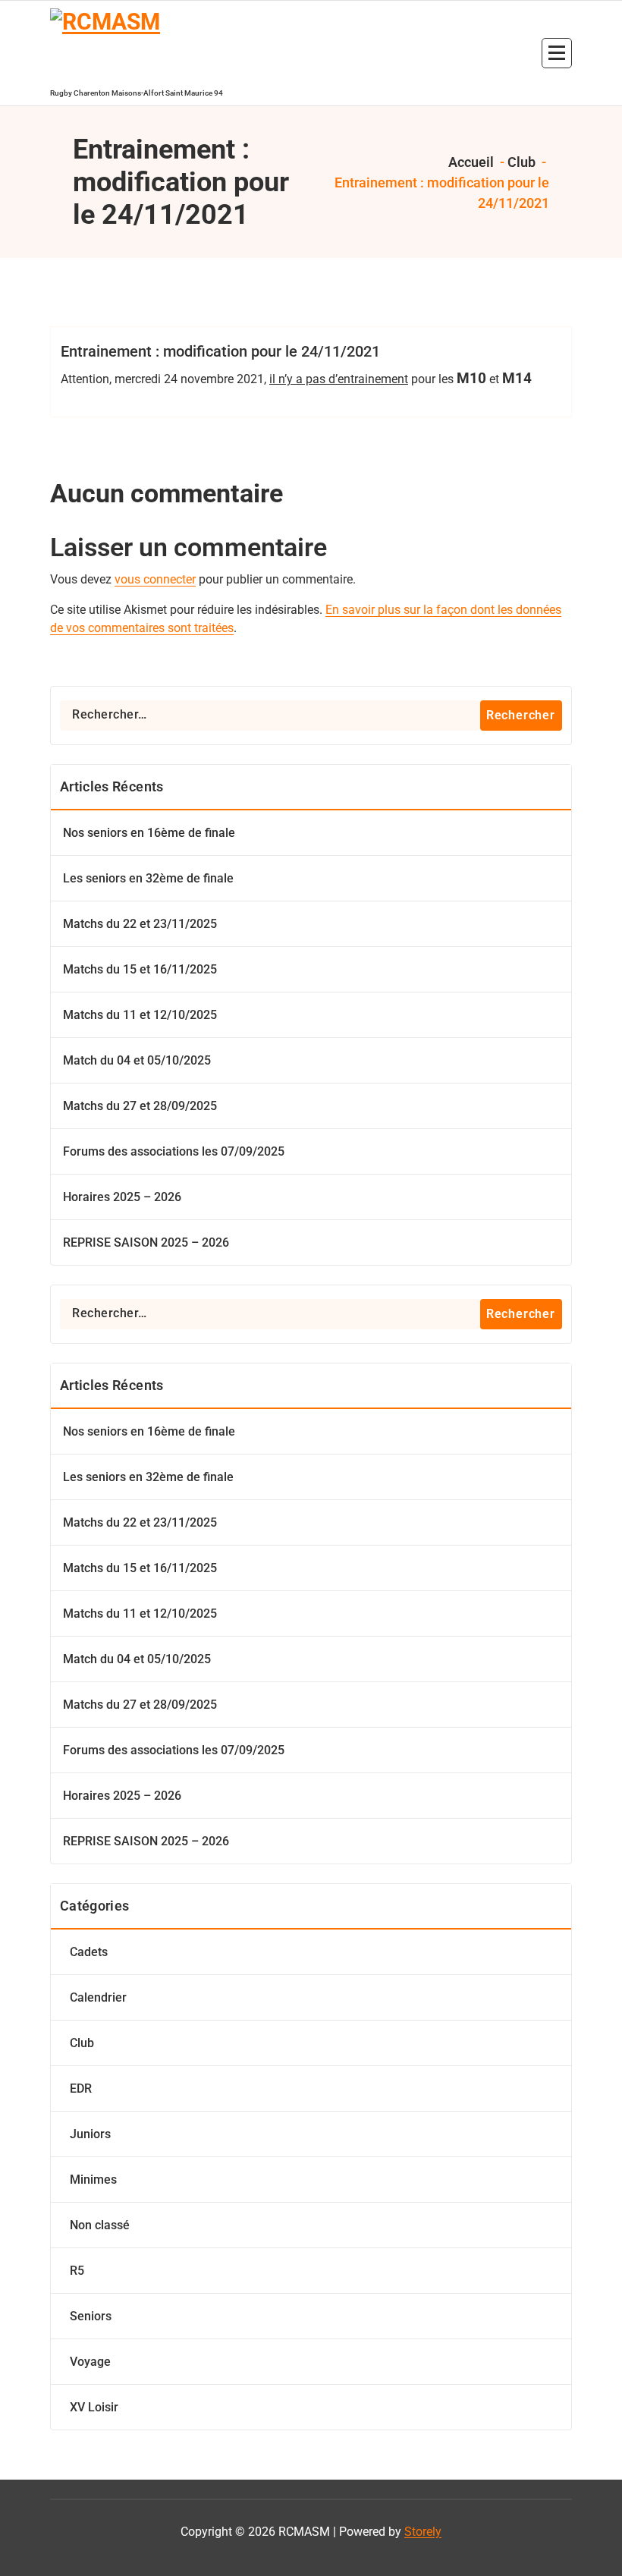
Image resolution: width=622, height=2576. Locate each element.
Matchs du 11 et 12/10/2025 (140, 1015)
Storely (423, 2532)
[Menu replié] (557, 53)
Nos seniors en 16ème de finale (149, 833)
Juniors (90, 2134)
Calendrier (98, 1997)
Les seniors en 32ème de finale (148, 878)
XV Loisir (94, 2407)
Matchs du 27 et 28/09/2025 (140, 1106)
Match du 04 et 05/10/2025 (137, 1060)
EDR (81, 2088)
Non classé (100, 2225)
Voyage (90, 2362)
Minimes (93, 2180)
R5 (77, 2271)
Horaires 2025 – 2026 (122, 1197)
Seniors (91, 2316)
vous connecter (155, 579)
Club (521, 162)
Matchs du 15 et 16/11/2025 (140, 969)
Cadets (89, 1952)
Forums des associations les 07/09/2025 (174, 1151)
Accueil (470, 162)
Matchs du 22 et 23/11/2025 (140, 924)
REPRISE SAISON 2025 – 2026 (146, 1242)
